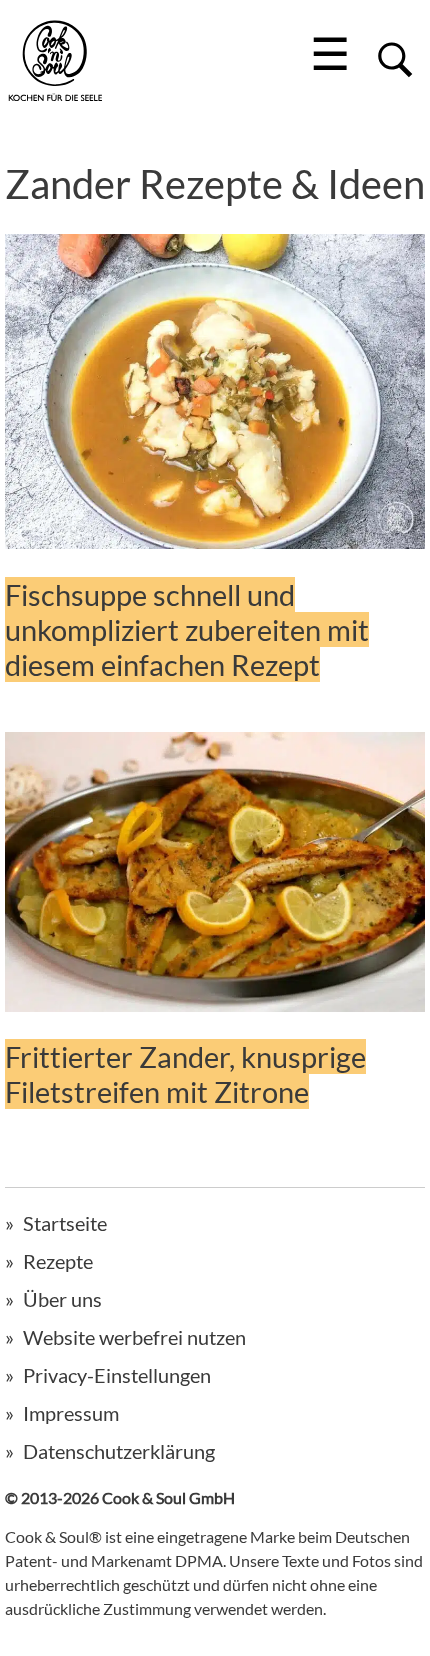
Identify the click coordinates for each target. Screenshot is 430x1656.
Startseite (65, 1223)
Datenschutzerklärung (119, 1451)
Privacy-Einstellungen (117, 1375)
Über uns (62, 1299)
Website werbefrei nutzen (134, 1337)
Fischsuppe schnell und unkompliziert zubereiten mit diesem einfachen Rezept (187, 629)
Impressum (71, 1413)
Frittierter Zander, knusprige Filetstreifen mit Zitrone (185, 1074)
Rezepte (58, 1261)
